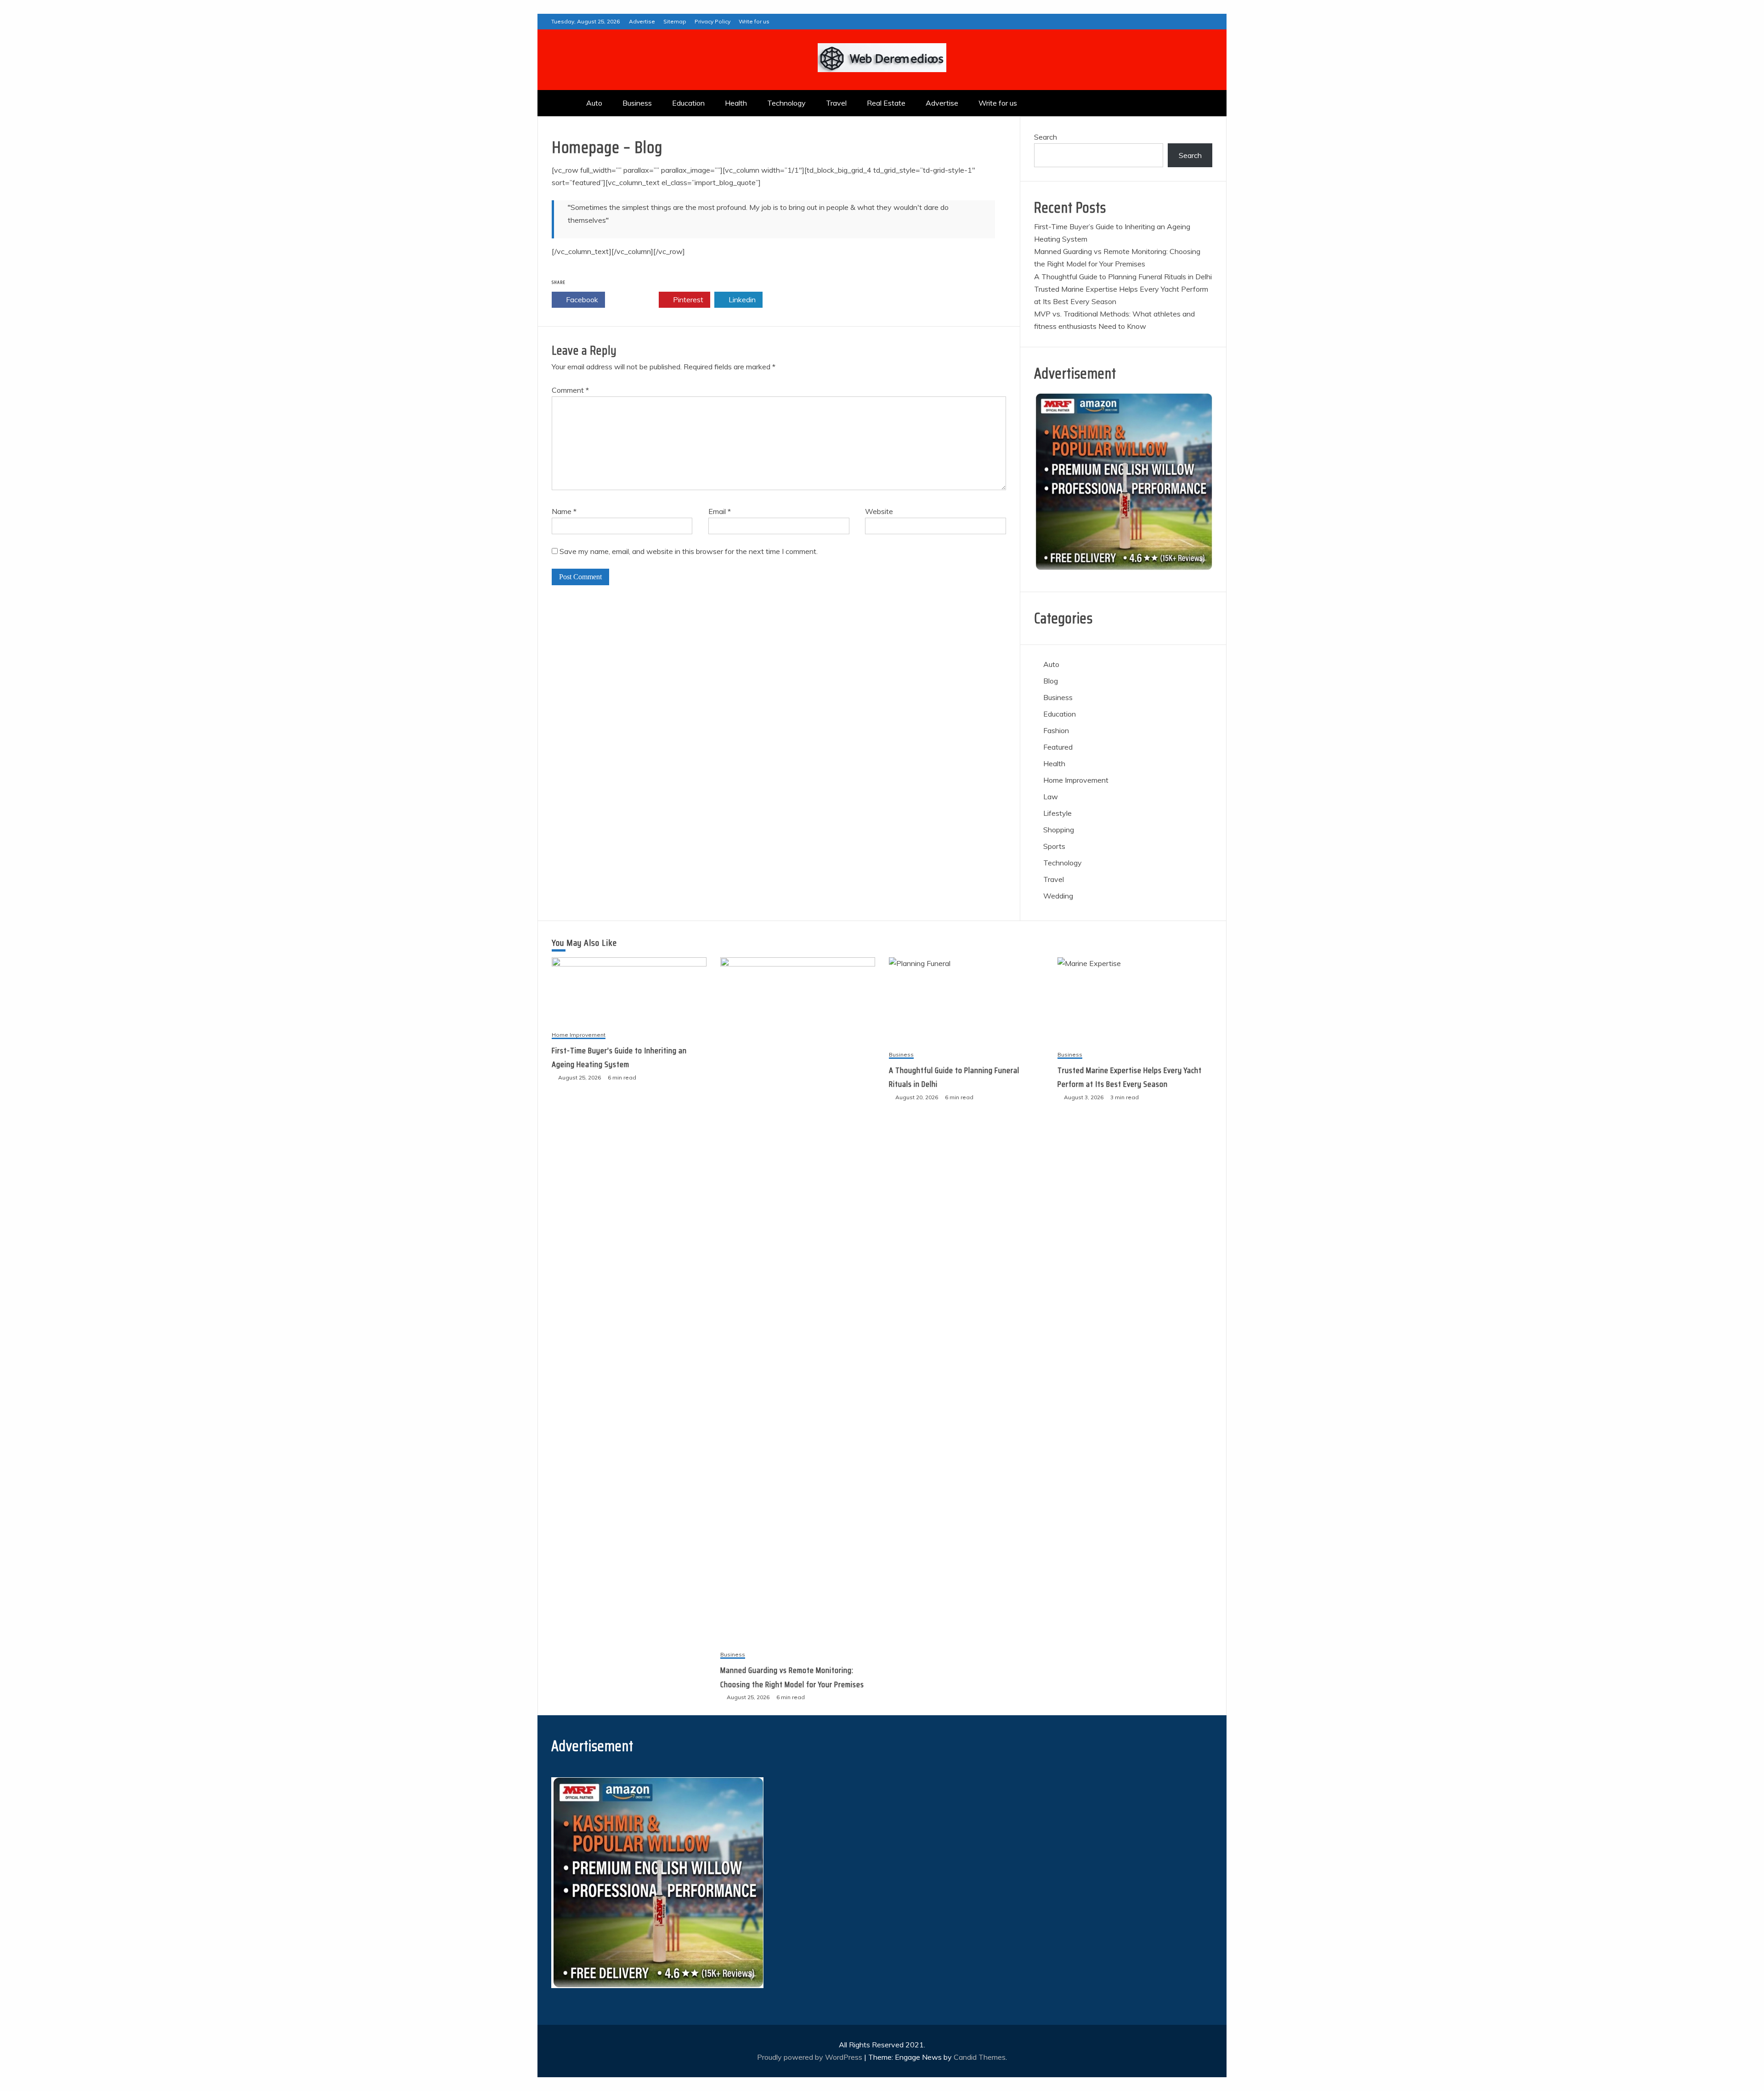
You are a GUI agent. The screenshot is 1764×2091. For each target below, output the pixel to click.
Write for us (754, 21)
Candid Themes (980, 2057)
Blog (1051, 681)
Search (1046, 137)
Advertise (642, 21)
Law (1051, 797)
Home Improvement (1076, 780)
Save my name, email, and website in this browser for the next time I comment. (689, 551)
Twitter (635, 300)
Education (688, 103)
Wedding (1058, 896)
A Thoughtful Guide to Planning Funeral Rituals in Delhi (1123, 277)
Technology (786, 103)
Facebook (581, 300)
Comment (570, 390)
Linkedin (741, 300)
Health (736, 103)
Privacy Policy (712, 21)
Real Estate (886, 103)
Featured (1058, 747)
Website (879, 511)
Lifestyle (1057, 813)
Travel (836, 103)
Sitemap (675, 21)
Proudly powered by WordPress (811, 2057)
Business (637, 103)
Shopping (1059, 830)
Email (720, 511)
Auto (594, 103)
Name (564, 511)
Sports (1054, 846)
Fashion (1056, 730)
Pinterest (687, 300)
